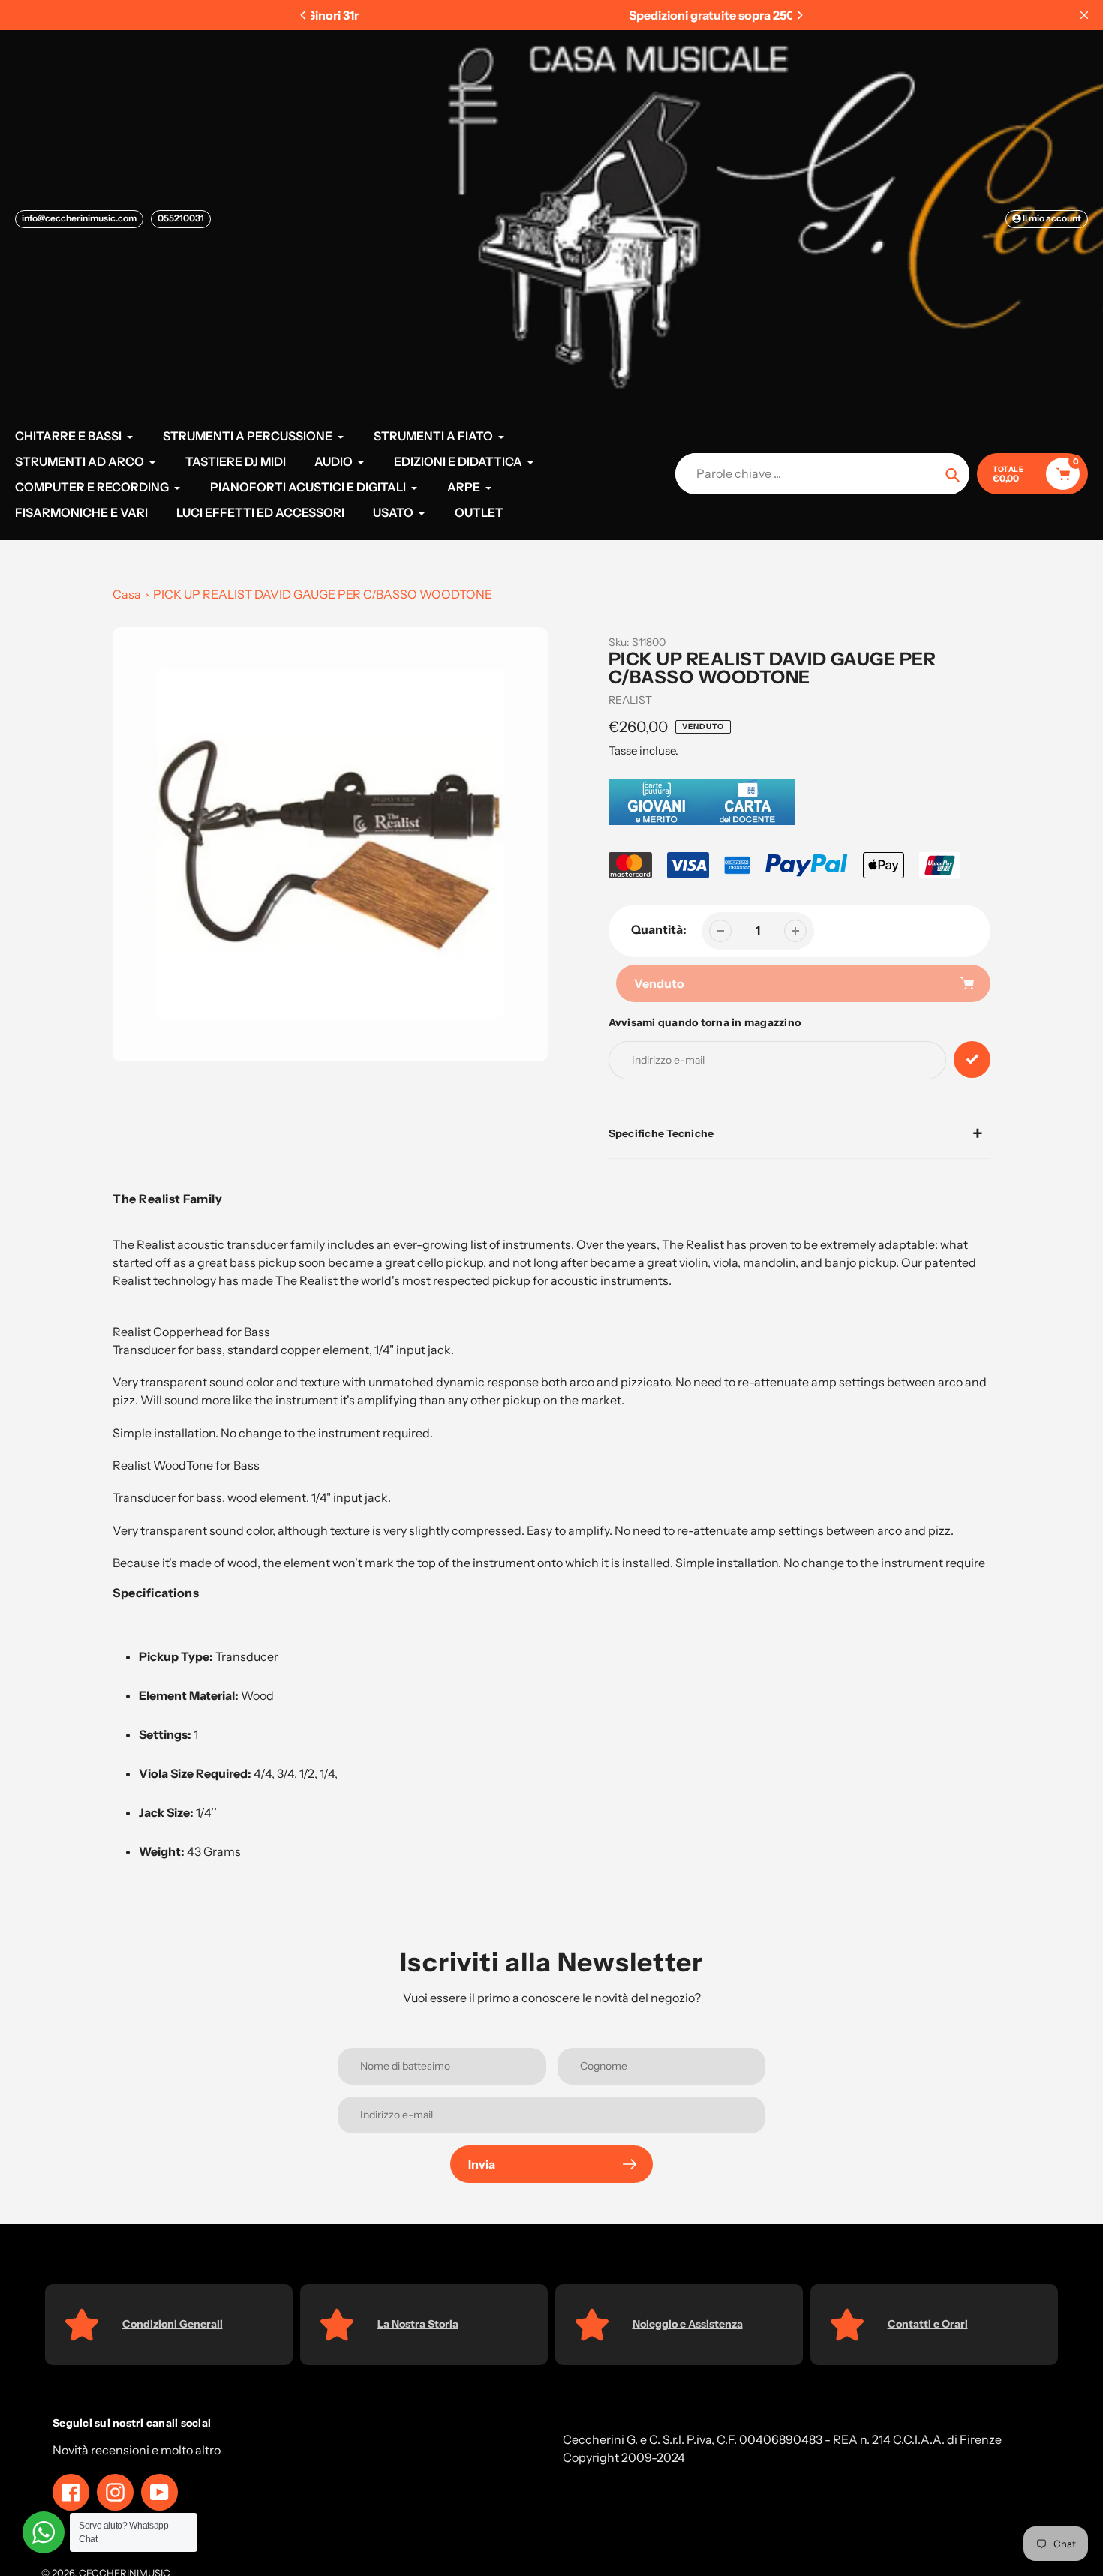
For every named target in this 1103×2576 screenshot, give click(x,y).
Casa (127, 594)
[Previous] (304, 15)
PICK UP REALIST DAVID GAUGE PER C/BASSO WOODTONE (323, 594)
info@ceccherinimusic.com (79, 218)
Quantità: (659, 929)
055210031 (181, 218)
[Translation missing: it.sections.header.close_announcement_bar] (1084, 15)
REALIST (630, 700)
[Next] (799, 15)
